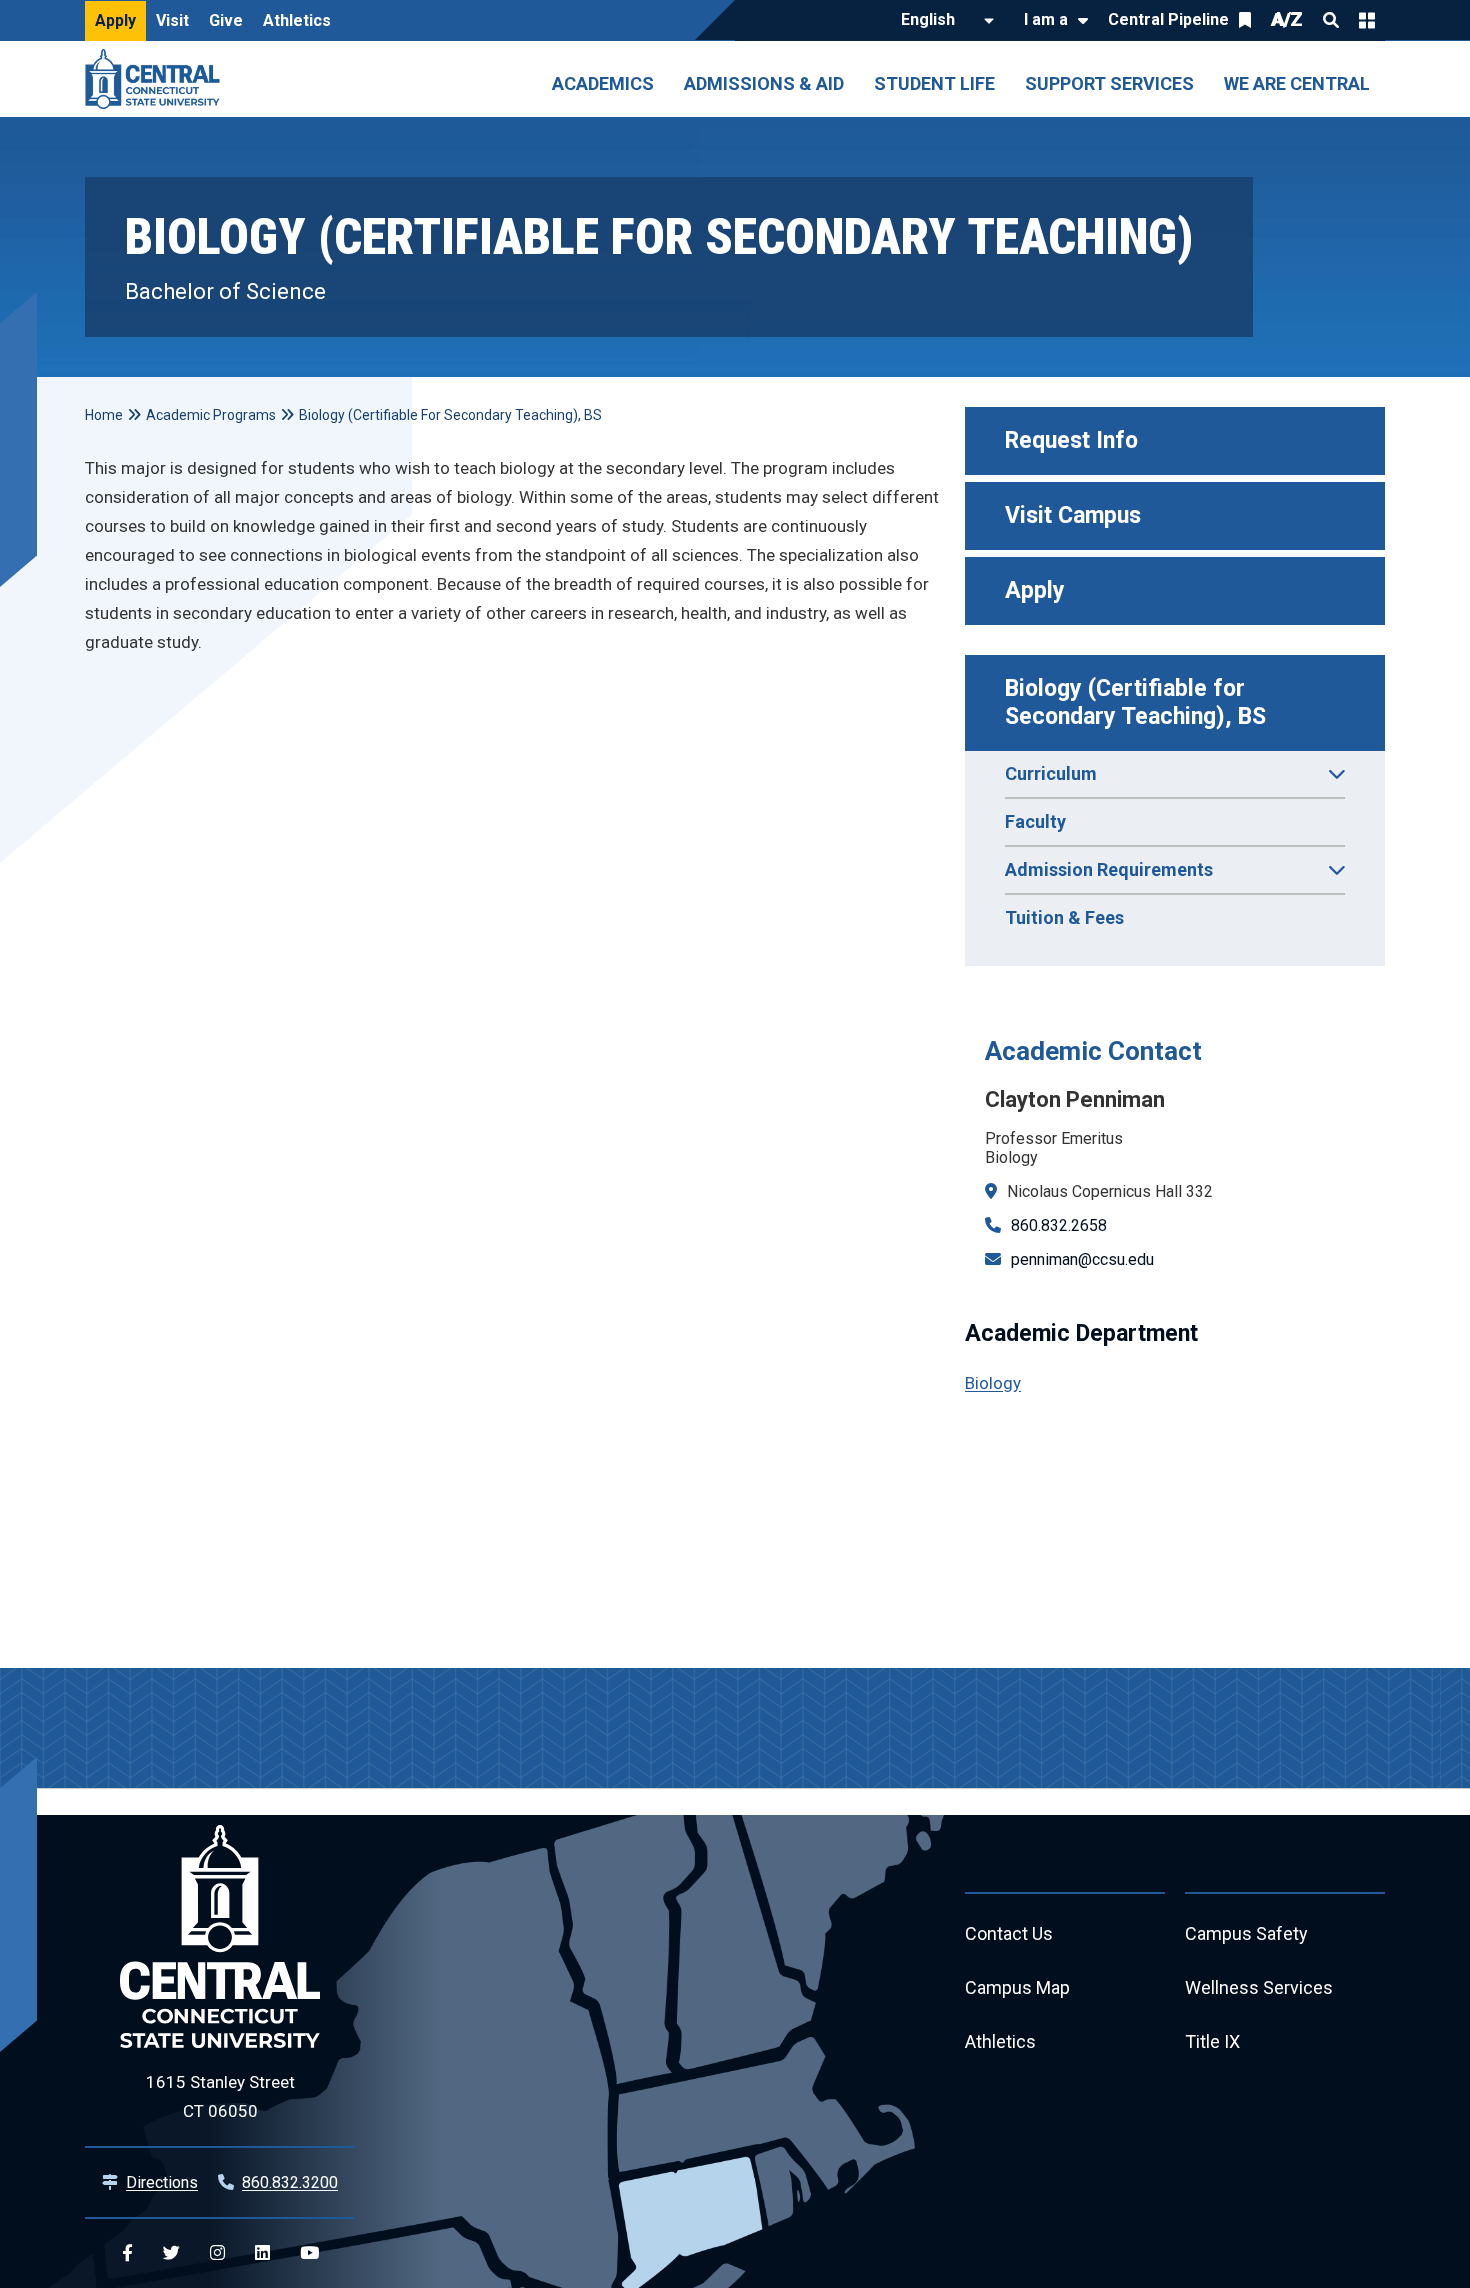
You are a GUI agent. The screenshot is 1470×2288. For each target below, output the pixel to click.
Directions (162, 2182)
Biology (993, 1383)
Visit (172, 20)
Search (1331, 20)
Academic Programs (211, 415)
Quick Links (1367, 20)
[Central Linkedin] (262, 2253)
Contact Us (1009, 1933)
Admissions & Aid (764, 83)
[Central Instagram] (217, 2253)
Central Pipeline (1168, 19)
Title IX (1212, 2041)
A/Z (1287, 19)
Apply (115, 20)
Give (226, 20)
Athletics (297, 20)
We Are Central (1297, 83)
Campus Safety (1246, 1933)
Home (104, 415)
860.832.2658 (1059, 1225)
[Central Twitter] (171, 2253)
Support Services (1109, 83)
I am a (1046, 19)
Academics (603, 83)
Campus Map (1017, 1987)
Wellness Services (1259, 1987)
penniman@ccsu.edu (1082, 1259)
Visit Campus (1073, 515)
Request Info (1071, 440)
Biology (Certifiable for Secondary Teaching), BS (1135, 702)
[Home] (157, 79)
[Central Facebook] (127, 2253)
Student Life (934, 83)
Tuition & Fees (1064, 917)
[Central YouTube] (309, 2253)
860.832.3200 (290, 2182)
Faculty (1035, 821)
